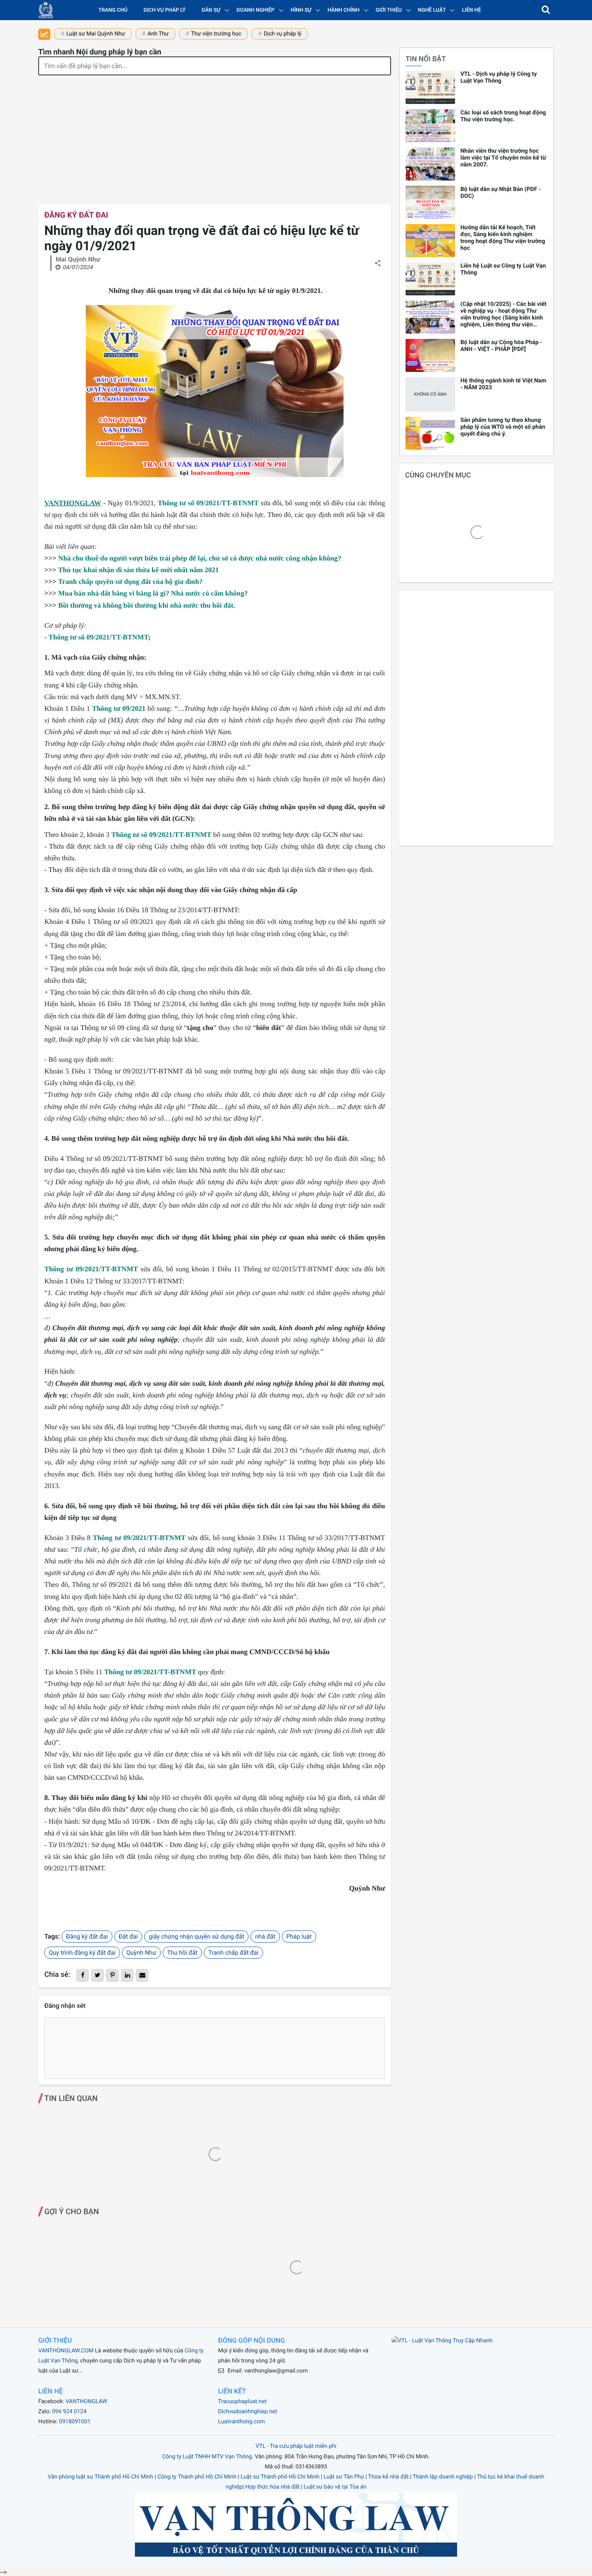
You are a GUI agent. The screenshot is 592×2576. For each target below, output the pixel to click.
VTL (261, 2446)
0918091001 (75, 2422)
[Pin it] (112, 1975)
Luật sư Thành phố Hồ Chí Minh (280, 2477)
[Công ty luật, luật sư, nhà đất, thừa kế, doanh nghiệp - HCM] (46, 10)
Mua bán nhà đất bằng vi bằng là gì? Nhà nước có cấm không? (153, 593)
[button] (546, 10)
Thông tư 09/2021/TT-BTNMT (91, 1269)
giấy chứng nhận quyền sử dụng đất (196, 1937)
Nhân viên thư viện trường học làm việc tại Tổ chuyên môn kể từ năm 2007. (503, 158)
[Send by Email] (142, 1975)
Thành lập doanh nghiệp (443, 2477)
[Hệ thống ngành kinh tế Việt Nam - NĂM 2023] (430, 394)
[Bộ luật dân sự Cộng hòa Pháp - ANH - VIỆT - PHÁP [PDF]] (430, 355)
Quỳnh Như (141, 1953)
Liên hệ (471, 10)
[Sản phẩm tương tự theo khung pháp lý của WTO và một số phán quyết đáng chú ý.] (430, 433)
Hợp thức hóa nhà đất (272, 2487)
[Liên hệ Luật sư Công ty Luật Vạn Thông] (430, 279)
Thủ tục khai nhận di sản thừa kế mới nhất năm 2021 (138, 570)
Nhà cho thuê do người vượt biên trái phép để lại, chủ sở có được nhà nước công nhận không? (200, 558)
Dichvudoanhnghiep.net (248, 2412)
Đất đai (128, 1937)
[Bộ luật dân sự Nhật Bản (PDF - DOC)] (430, 202)
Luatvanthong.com (242, 2422)
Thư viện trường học (216, 34)
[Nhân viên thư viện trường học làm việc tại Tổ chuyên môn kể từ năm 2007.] (430, 164)
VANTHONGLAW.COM (66, 2351)
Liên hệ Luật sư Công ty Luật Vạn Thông (503, 269)
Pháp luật (299, 1937)
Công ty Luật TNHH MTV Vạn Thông (207, 2457)
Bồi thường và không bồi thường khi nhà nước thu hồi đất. (146, 605)
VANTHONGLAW (73, 503)
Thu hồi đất (182, 1953)
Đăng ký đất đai (76, 215)
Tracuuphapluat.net (242, 2402)
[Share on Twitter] (97, 1975)
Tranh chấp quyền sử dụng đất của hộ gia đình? (130, 581)
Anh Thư (158, 34)
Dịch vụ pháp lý (165, 10)
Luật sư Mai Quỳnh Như (96, 34)
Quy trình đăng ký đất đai (82, 1953)
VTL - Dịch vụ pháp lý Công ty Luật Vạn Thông (499, 77)
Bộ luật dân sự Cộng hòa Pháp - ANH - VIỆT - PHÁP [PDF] (501, 346)
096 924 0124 (69, 2412)
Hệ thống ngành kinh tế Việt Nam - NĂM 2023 (503, 384)
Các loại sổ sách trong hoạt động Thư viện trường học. (503, 116)
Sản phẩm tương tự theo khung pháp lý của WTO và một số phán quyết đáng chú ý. (503, 427)
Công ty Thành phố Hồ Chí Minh (197, 2477)
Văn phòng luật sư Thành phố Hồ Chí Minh (101, 2477)
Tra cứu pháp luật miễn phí (303, 2446)
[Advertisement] (215, 136)
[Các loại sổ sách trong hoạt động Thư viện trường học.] (430, 126)
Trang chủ (113, 10)
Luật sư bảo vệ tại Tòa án (335, 2487)
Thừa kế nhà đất (388, 2477)
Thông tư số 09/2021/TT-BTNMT (98, 637)
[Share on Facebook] (83, 1975)
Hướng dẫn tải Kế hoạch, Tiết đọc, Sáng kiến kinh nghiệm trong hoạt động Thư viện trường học (503, 238)
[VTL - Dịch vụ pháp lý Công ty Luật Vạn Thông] (430, 87)
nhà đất (265, 1937)
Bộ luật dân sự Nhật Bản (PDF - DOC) (501, 193)
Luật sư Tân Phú (344, 2477)
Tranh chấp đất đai (233, 1953)
